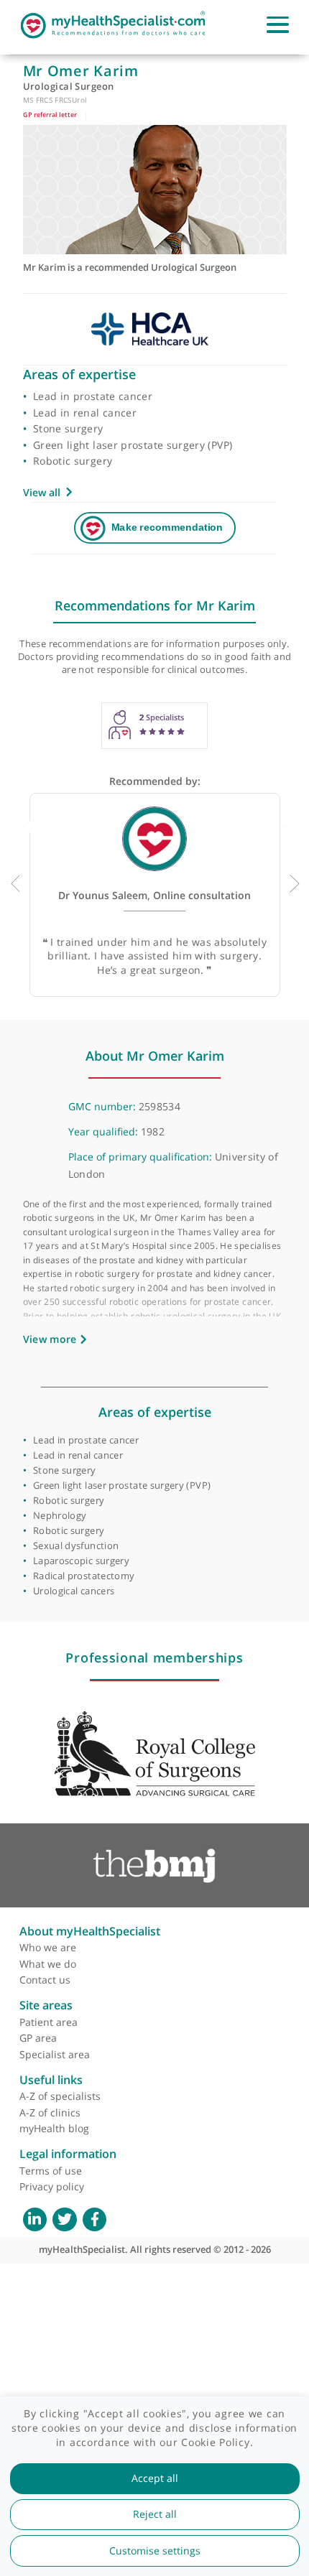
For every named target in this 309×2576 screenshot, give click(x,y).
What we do (48, 1964)
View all (42, 492)
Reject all (155, 2514)
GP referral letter (50, 115)
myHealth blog (54, 2128)
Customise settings (155, 2551)
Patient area (49, 2022)
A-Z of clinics (50, 2112)
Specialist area (55, 2054)
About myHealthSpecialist (90, 1931)
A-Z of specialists (60, 2096)
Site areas (46, 2005)
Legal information (68, 2154)
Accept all (155, 2478)
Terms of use (51, 2171)
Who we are (48, 1947)
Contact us (45, 1980)
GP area (38, 2038)
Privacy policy (52, 2186)
